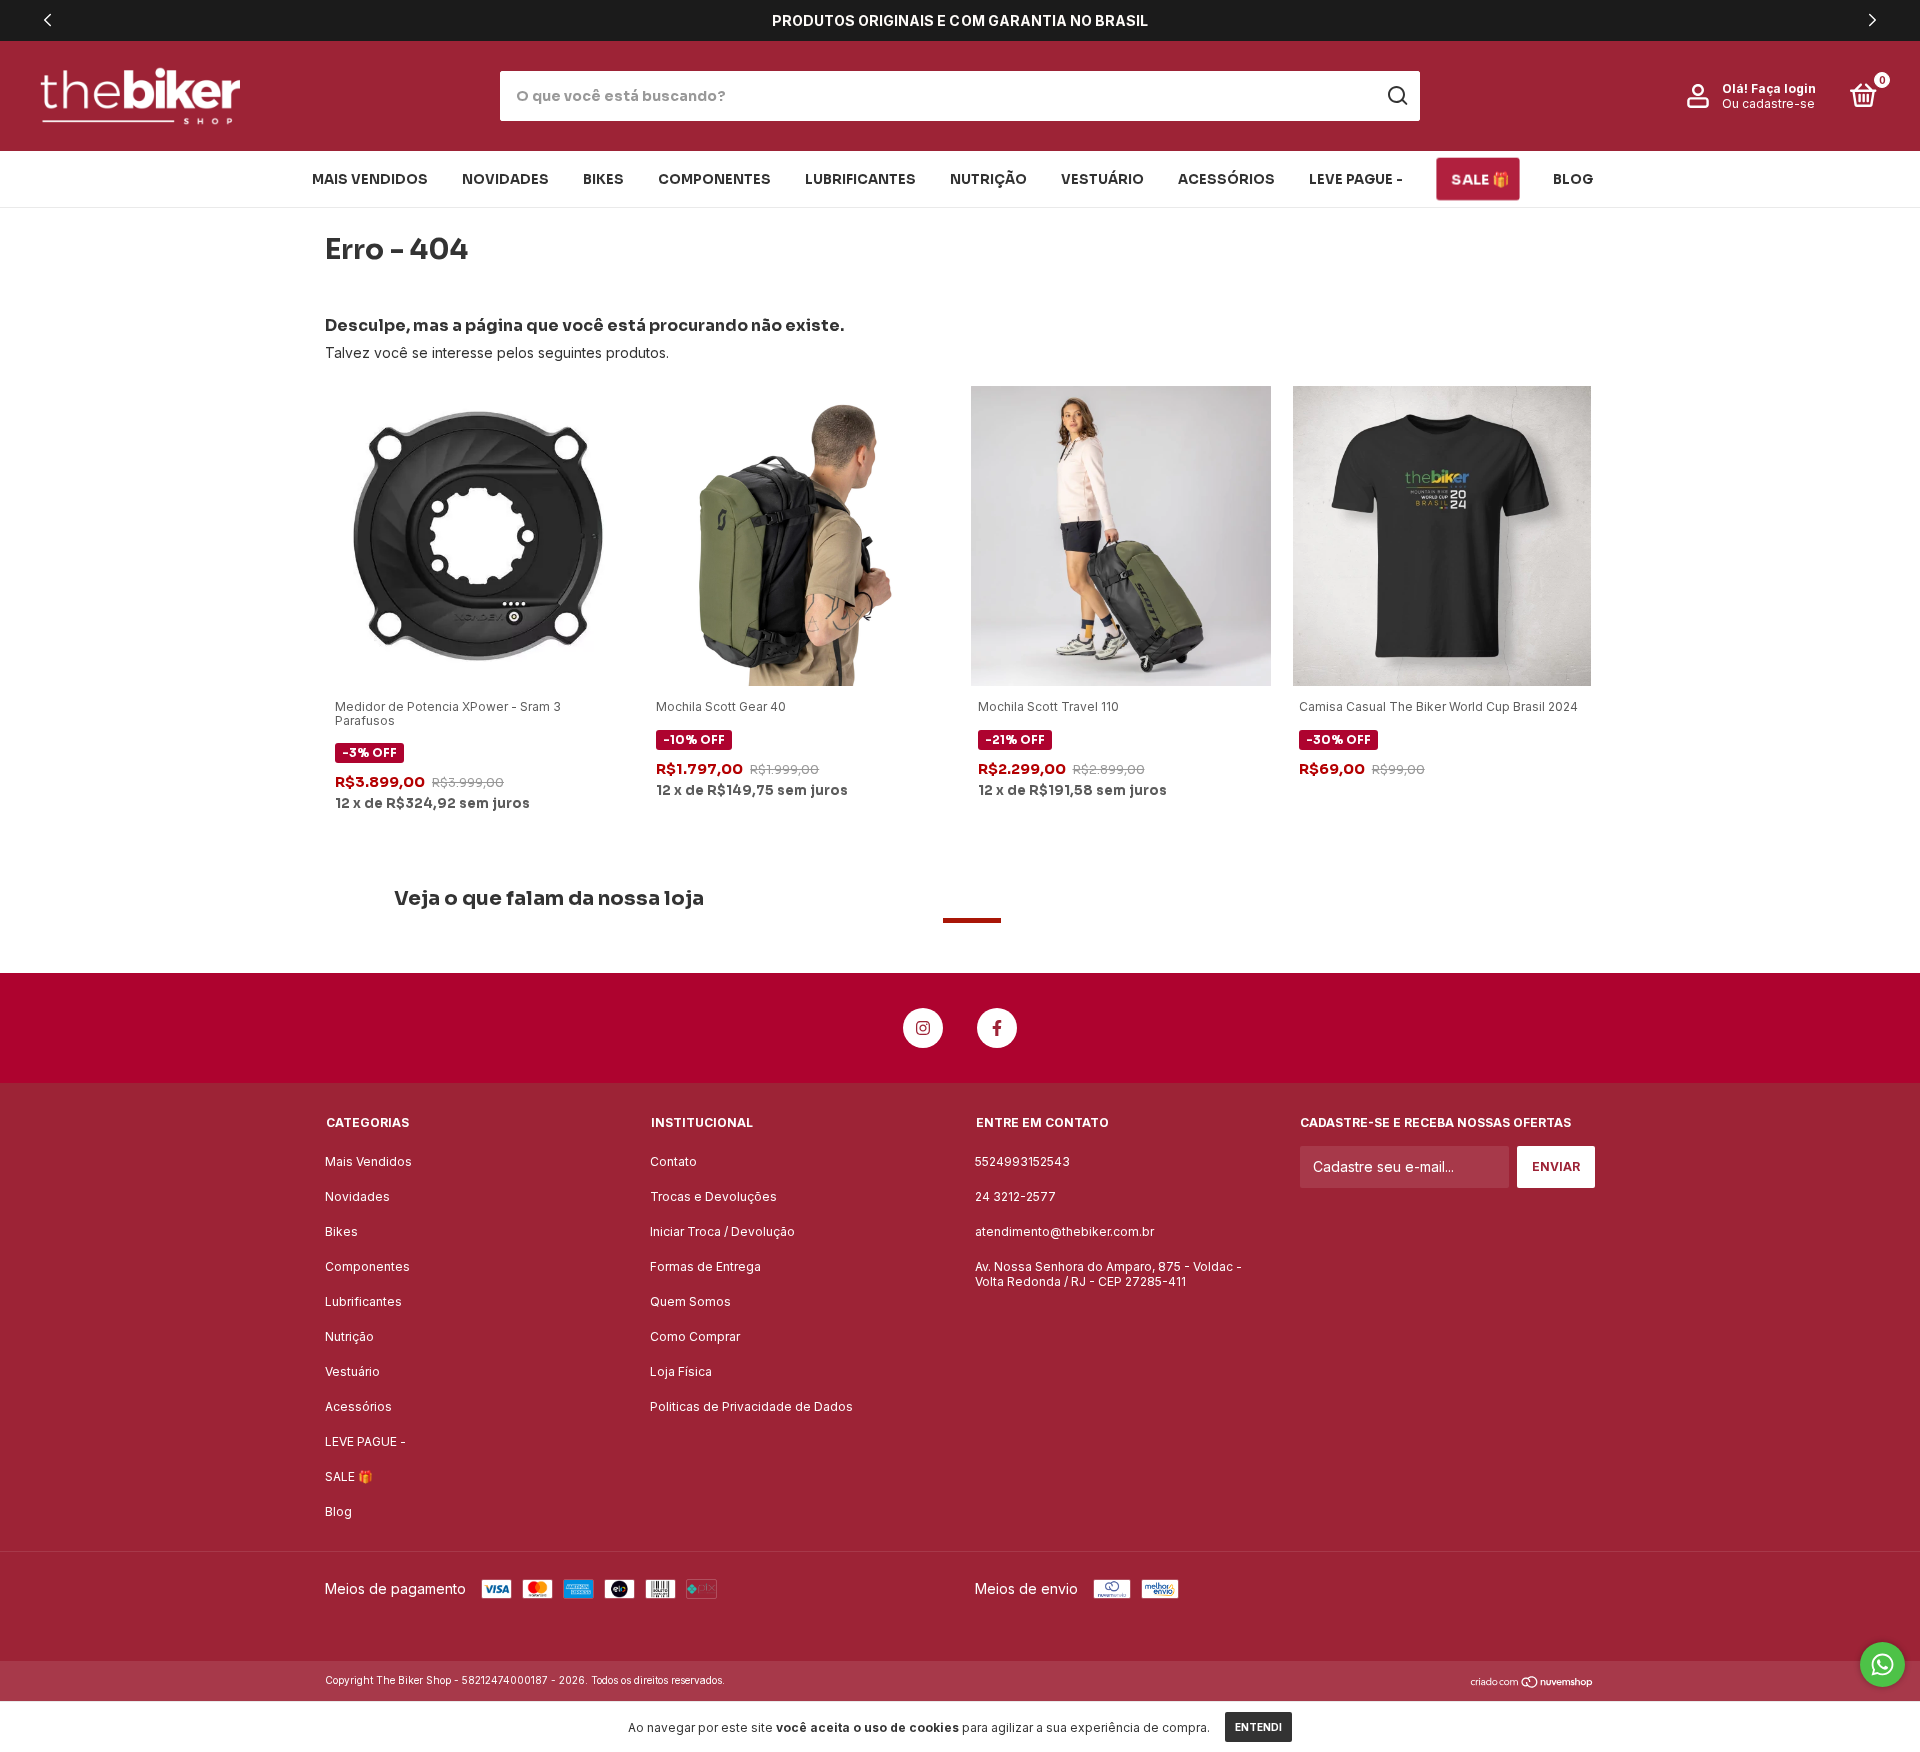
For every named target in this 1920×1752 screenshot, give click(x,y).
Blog (1573, 179)
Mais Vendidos (370, 179)
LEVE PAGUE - (1356, 179)
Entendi (1258, 1727)
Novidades (505, 179)
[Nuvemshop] (1532, 1682)
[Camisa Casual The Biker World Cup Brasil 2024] (1442, 534)
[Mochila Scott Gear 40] (799, 534)
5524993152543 (1022, 1161)
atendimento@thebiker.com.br (1064, 1231)
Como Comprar (695, 1336)
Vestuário (1102, 179)
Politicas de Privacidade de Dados (751, 1406)
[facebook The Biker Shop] (997, 1028)
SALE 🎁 (1480, 179)
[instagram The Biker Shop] (923, 1028)
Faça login (1783, 88)
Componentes (714, 179)
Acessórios (1226, 179)
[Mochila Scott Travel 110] (1121, 534)
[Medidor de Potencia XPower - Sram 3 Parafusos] (478, 534)
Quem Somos (690, 1301)
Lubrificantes (860, 179)
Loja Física (681, 1371)
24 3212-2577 (1015, 1196)
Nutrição (988, 179)
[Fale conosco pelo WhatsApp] (1882, 1664)
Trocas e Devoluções (713, 1196)
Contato (673, 1161)
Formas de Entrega (705, 1266)
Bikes (603, 179)
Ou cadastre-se (1768, 103)
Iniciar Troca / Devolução (722, 1231)
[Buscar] (1396, 96)
